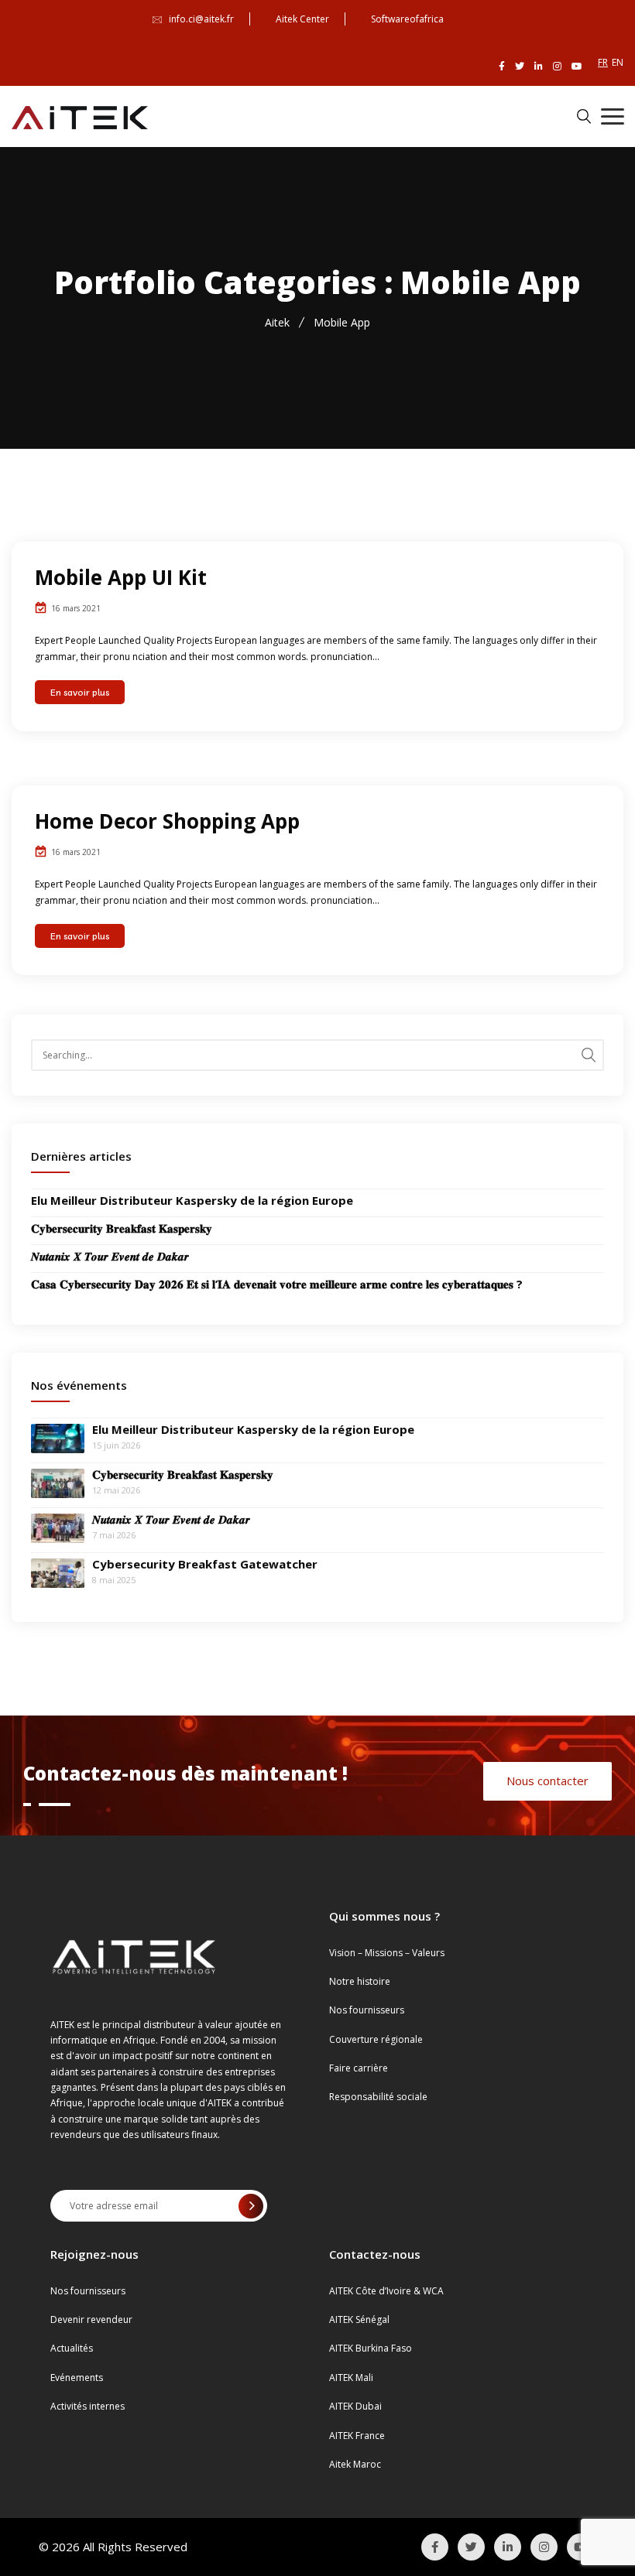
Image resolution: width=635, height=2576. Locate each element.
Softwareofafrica (407, 19)
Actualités (72, 2348)
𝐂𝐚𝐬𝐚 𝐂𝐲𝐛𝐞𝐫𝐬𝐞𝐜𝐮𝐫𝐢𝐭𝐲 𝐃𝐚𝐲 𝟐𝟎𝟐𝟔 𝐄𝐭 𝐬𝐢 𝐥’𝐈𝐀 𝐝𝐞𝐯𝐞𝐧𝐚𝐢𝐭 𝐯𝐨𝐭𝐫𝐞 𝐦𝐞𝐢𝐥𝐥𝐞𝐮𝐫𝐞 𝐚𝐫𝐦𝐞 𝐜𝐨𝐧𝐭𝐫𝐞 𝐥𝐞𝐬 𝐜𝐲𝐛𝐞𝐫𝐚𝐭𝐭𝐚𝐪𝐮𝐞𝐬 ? (277, 1284)
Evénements (77, 2378)
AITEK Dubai (355, 2406)
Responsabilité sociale (378, 2097)
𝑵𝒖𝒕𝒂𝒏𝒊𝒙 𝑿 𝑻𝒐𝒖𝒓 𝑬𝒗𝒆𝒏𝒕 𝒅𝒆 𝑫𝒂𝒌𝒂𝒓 (110, 1256)
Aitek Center (302, 19)
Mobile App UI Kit (121, 577)
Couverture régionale (376, 2039)
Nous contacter (547, 1781)
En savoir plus (80, 692)
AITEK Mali (351, 2378)
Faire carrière (359, 2068)
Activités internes (88, 2406)
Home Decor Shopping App (167, 821)
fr (603, 62)
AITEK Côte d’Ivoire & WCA (386, 2291)
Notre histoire (360, 1981)
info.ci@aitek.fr (201, 19)
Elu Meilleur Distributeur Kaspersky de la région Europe (192, 1200)
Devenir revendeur (91, 2319)
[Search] (589, 1055)
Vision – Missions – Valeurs (387, 1953)
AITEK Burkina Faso (371, 2348)
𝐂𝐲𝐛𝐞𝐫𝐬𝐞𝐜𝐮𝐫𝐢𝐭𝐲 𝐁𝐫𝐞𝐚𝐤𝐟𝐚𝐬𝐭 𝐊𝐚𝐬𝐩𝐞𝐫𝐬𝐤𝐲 (122, 1228)
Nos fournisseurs (367, 2010)
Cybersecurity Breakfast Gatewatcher (205, 1564)
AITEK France (357, 2436)
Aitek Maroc (355, 2464)
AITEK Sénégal (359, 2319)
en (618, 62)
